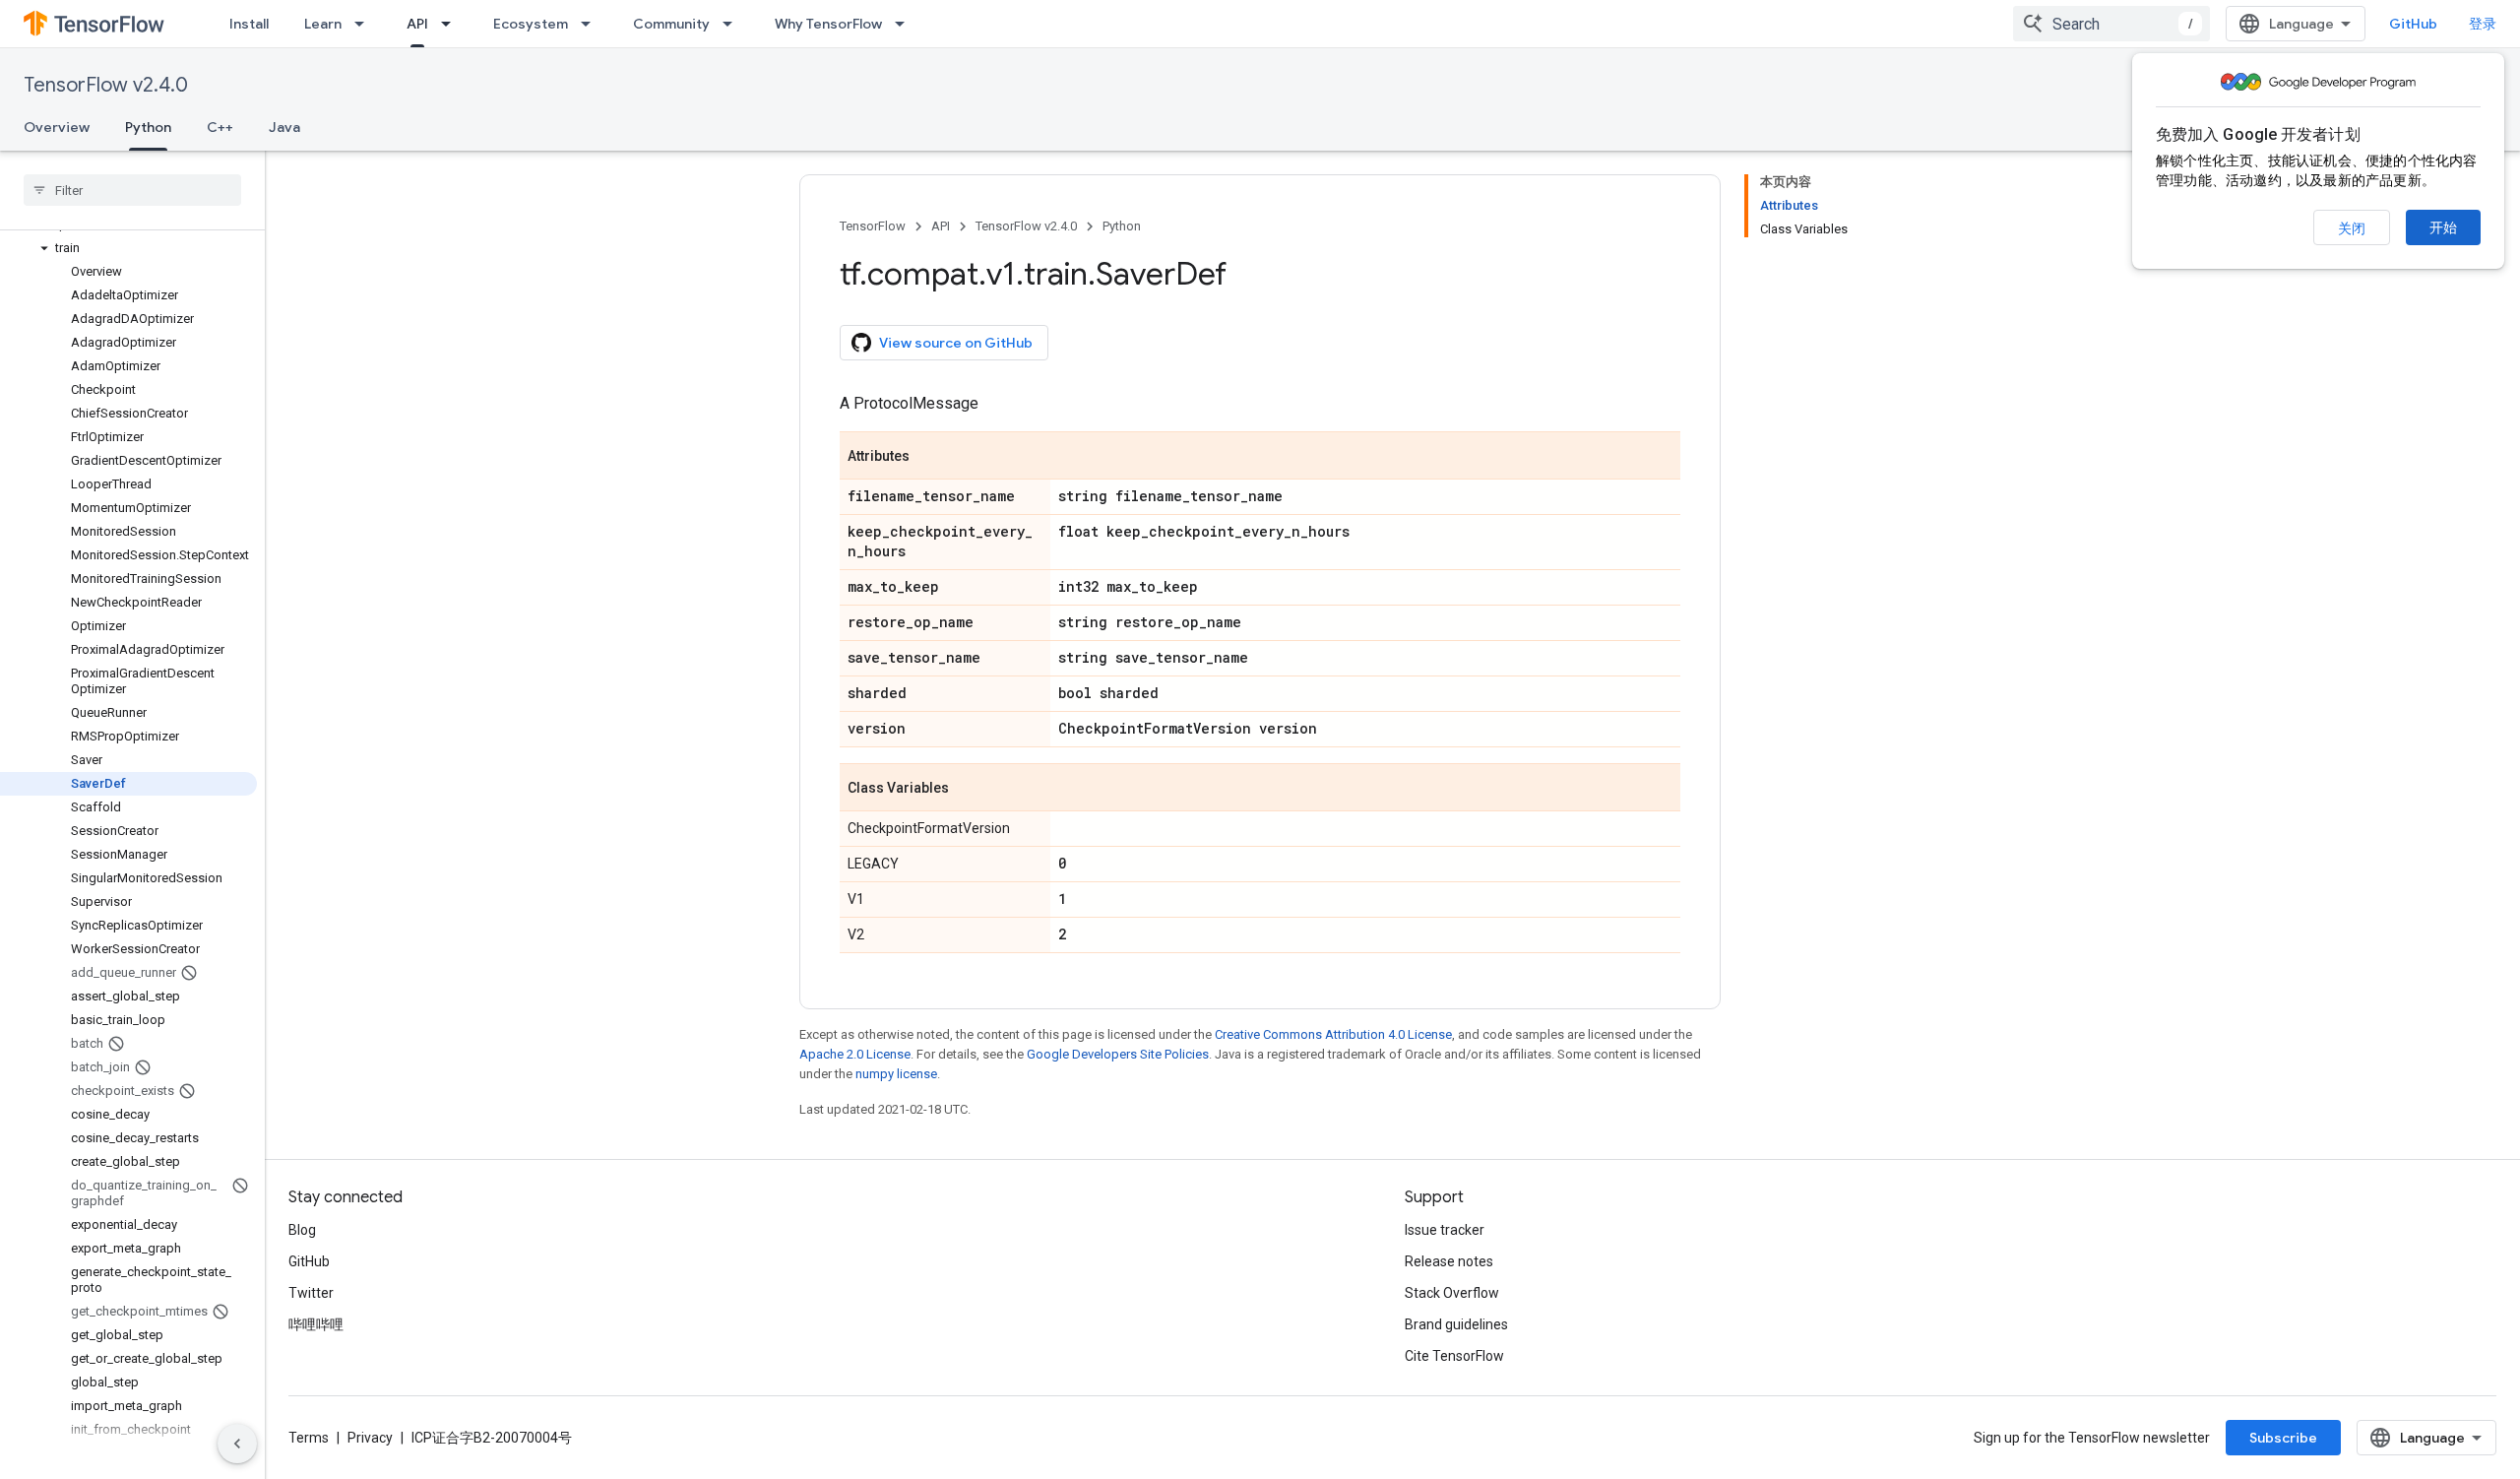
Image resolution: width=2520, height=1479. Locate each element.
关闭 (2352, 228)
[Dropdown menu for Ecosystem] (592, 24)
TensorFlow (873, 226)
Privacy (370, 1438)
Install (249, 24)
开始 (2443, 227)
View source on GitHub (956, 343)
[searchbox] (132, 190)
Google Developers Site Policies (1118, 1054)
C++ (220, 127)
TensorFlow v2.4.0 (106, 85)
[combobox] (2111, 24)
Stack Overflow (1452, 1293)
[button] (128, 248)
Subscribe (2283, 1438)
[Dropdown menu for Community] (733, 24)
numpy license (896, 1074)
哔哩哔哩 (316, 1324)
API (417, 24)
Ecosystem (531, 24)
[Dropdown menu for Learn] (365, 24)
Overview (57, 127)
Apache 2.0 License (855, 1054)
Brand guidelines (1456, 1324)
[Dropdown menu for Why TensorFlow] (906, 24)
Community (671, 24)
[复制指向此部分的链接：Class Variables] (969, 789)
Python (148, 127)
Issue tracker (1445, 1230)
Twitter (311, 1293)
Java (284, 127)
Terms (309, 1438)
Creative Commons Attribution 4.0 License (1333, 1034)
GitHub (2413, 24)
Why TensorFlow (828, 24)
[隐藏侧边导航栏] (237, 1444)
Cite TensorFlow (1454, 1356)
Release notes (1449, 1261)
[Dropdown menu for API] (452, 24)
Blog (302, 1230)
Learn (323, 24)
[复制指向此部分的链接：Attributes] (929, 457)
